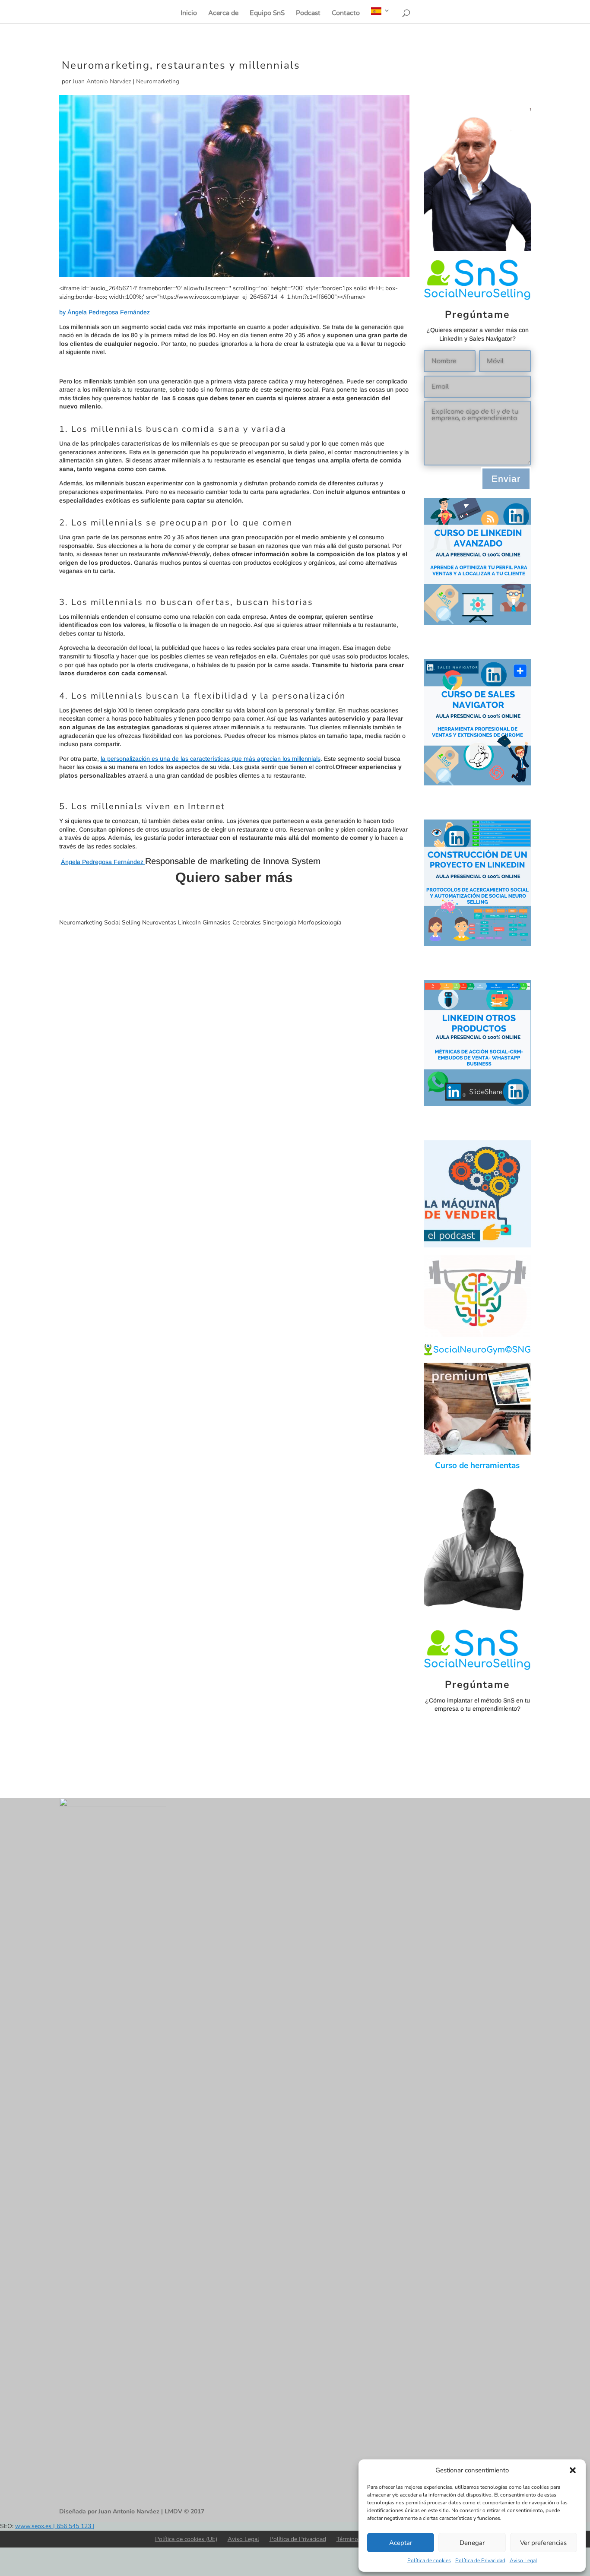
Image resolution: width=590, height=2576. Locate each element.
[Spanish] (381, 15)
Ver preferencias (543, 2543)
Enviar (506, 479)
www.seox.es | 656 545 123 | (55, 2526)
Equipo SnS (267, 13)
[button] (573, 2470)
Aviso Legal (523, 2560)
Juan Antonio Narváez (102, 81)
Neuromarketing (158, 81)
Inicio (189, 13)
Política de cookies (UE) (186, 2539)
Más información (234, 901)
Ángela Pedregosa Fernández (103, 862)
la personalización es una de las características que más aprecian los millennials (211, 759)
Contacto (346, 13)
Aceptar (401, 2543)
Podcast (308, 13)
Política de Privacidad (480, 2560)
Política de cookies (429, 2560)
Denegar (472, 2543)
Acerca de (223, 13)
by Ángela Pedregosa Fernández (105, 312)
